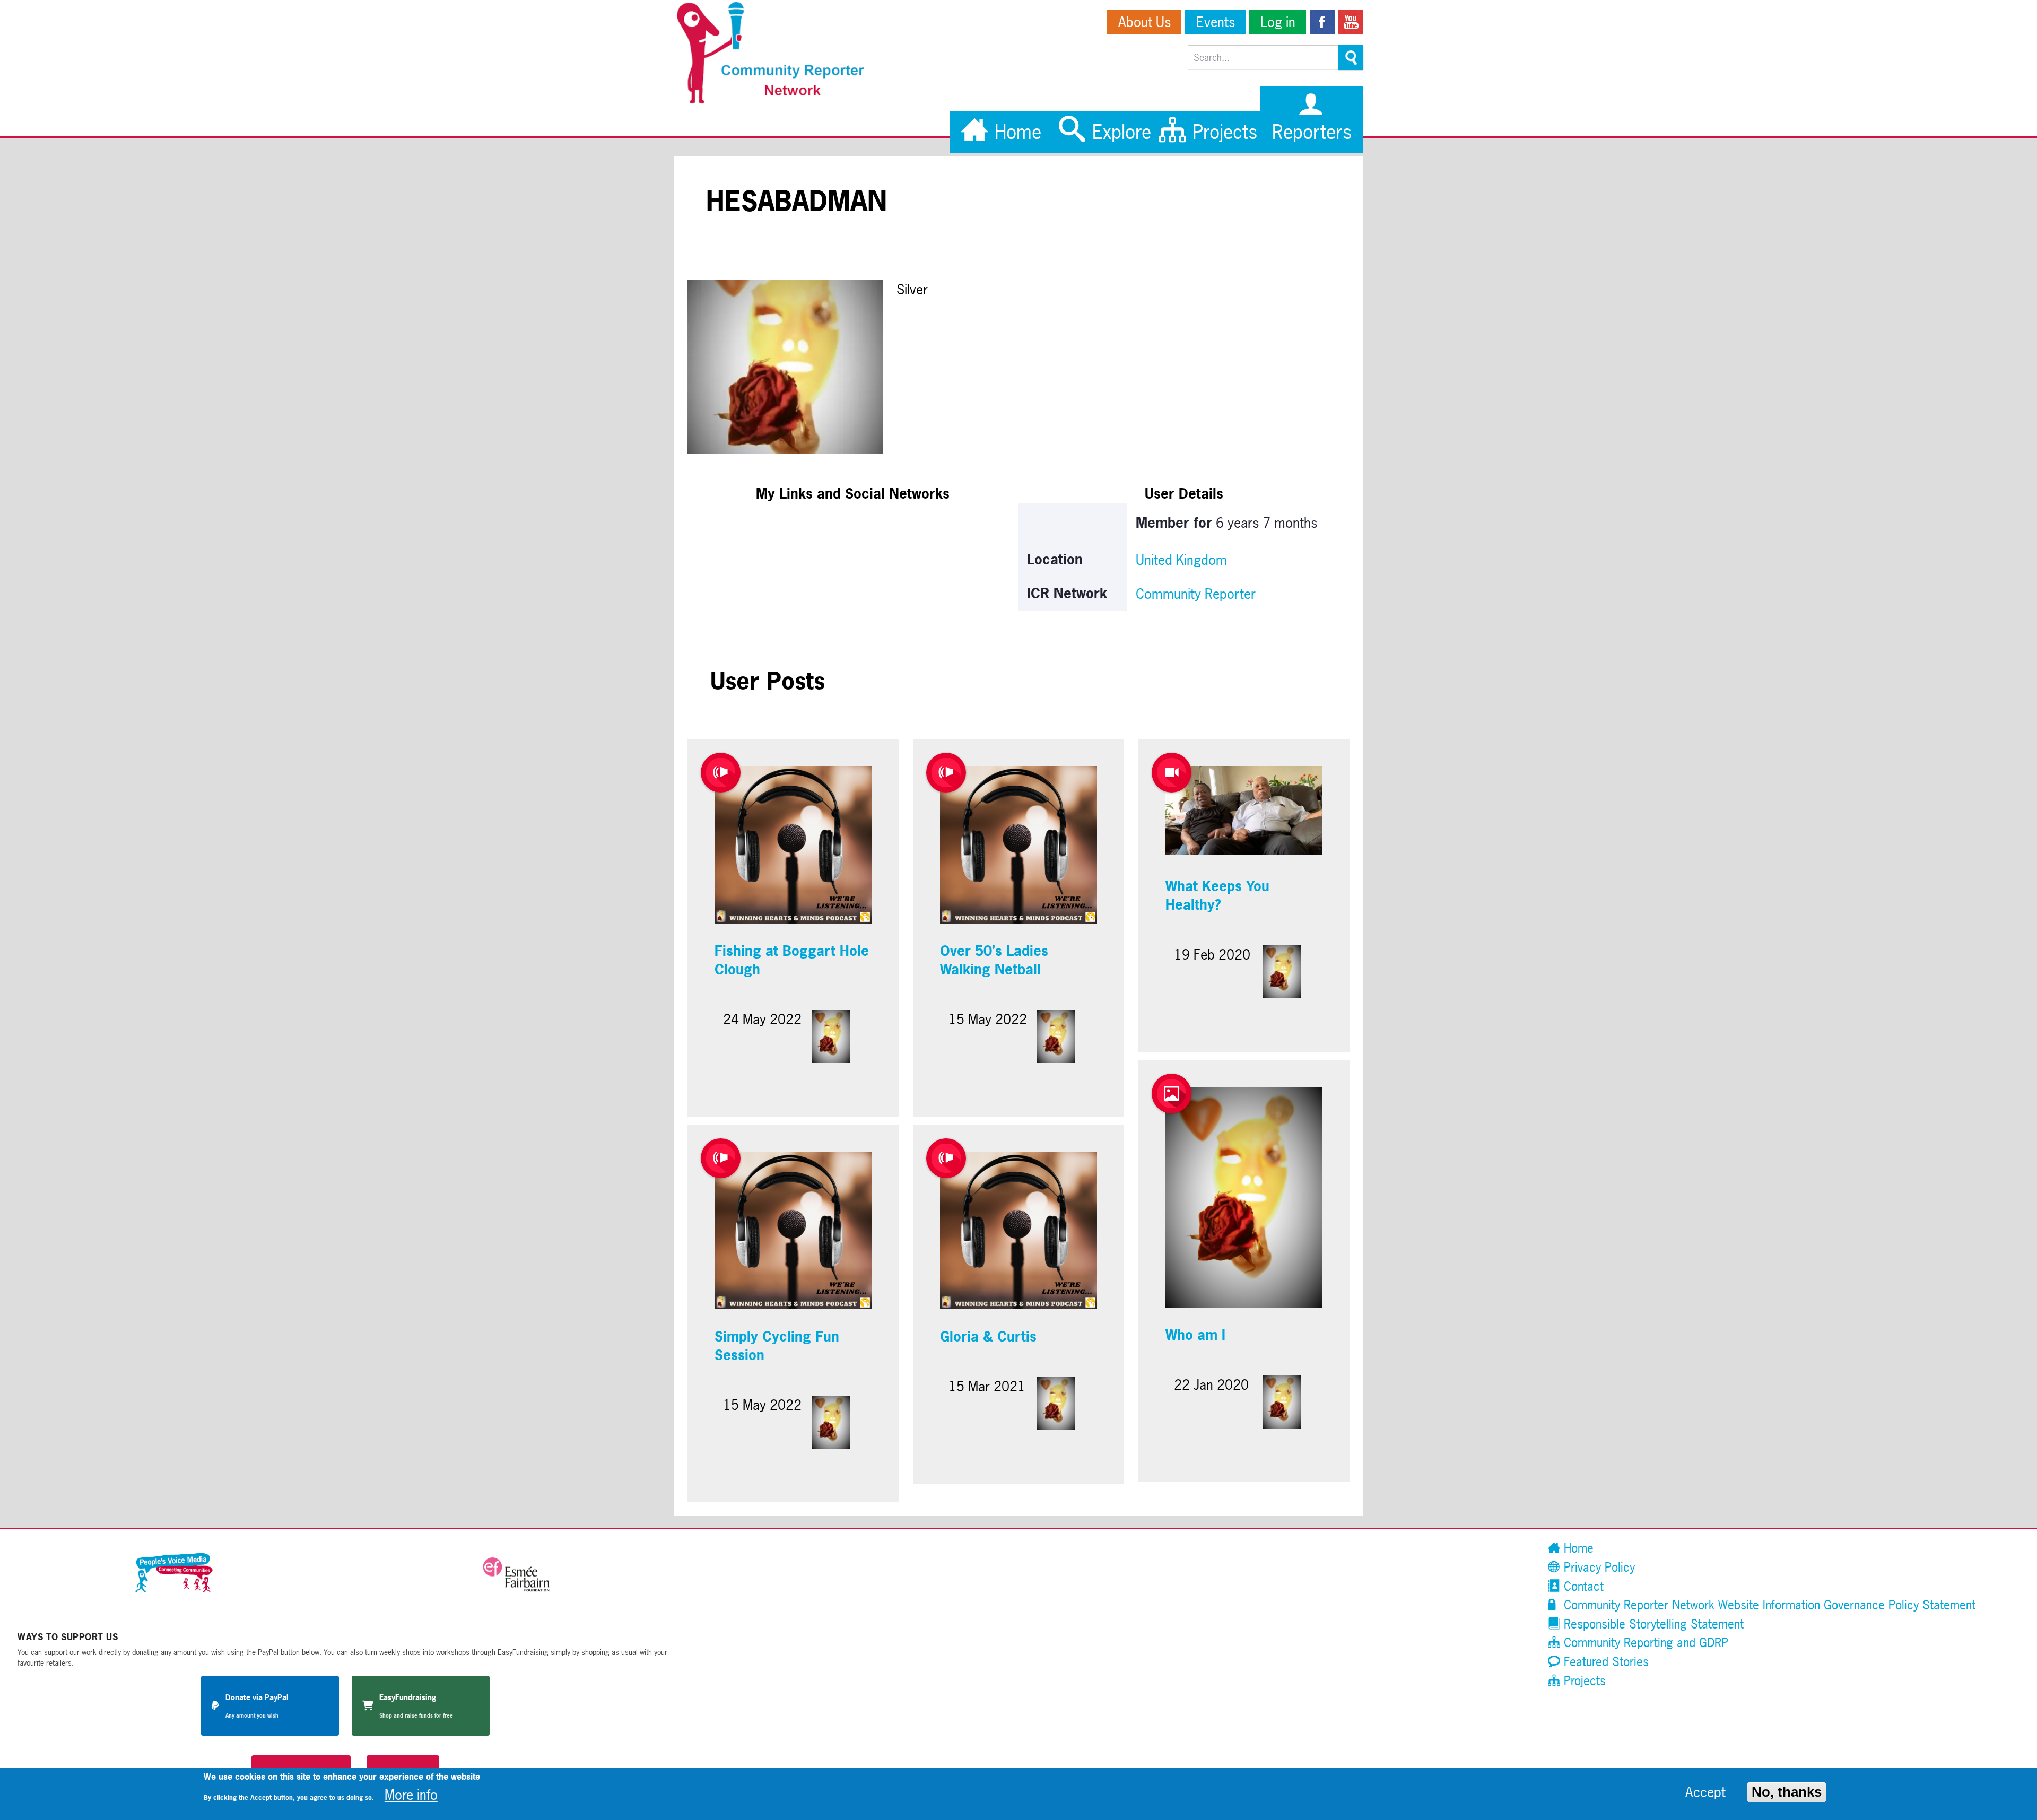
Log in (1278, 22)
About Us (1144, 22)
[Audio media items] (721, 773)
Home (1015, 132)
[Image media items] (1172, 1094)
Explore (1119, 132)
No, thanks (1787, 1791)
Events (1216, 22)
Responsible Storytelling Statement (1652, 1624)
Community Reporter (1196, 594)
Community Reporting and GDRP (1644, 1643)
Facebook (1322, 22)
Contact (1582, 1586)
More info (411, 1794)
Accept (1705, 1792)
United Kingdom (1181, 560)
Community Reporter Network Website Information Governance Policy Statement (1768, 1605)
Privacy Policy (1598, 1567)
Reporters (1312, 132)
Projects (1222, 132)
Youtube (1351, 22)
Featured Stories (1604, 1662)
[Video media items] (1172, 773)
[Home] (776, 101)
